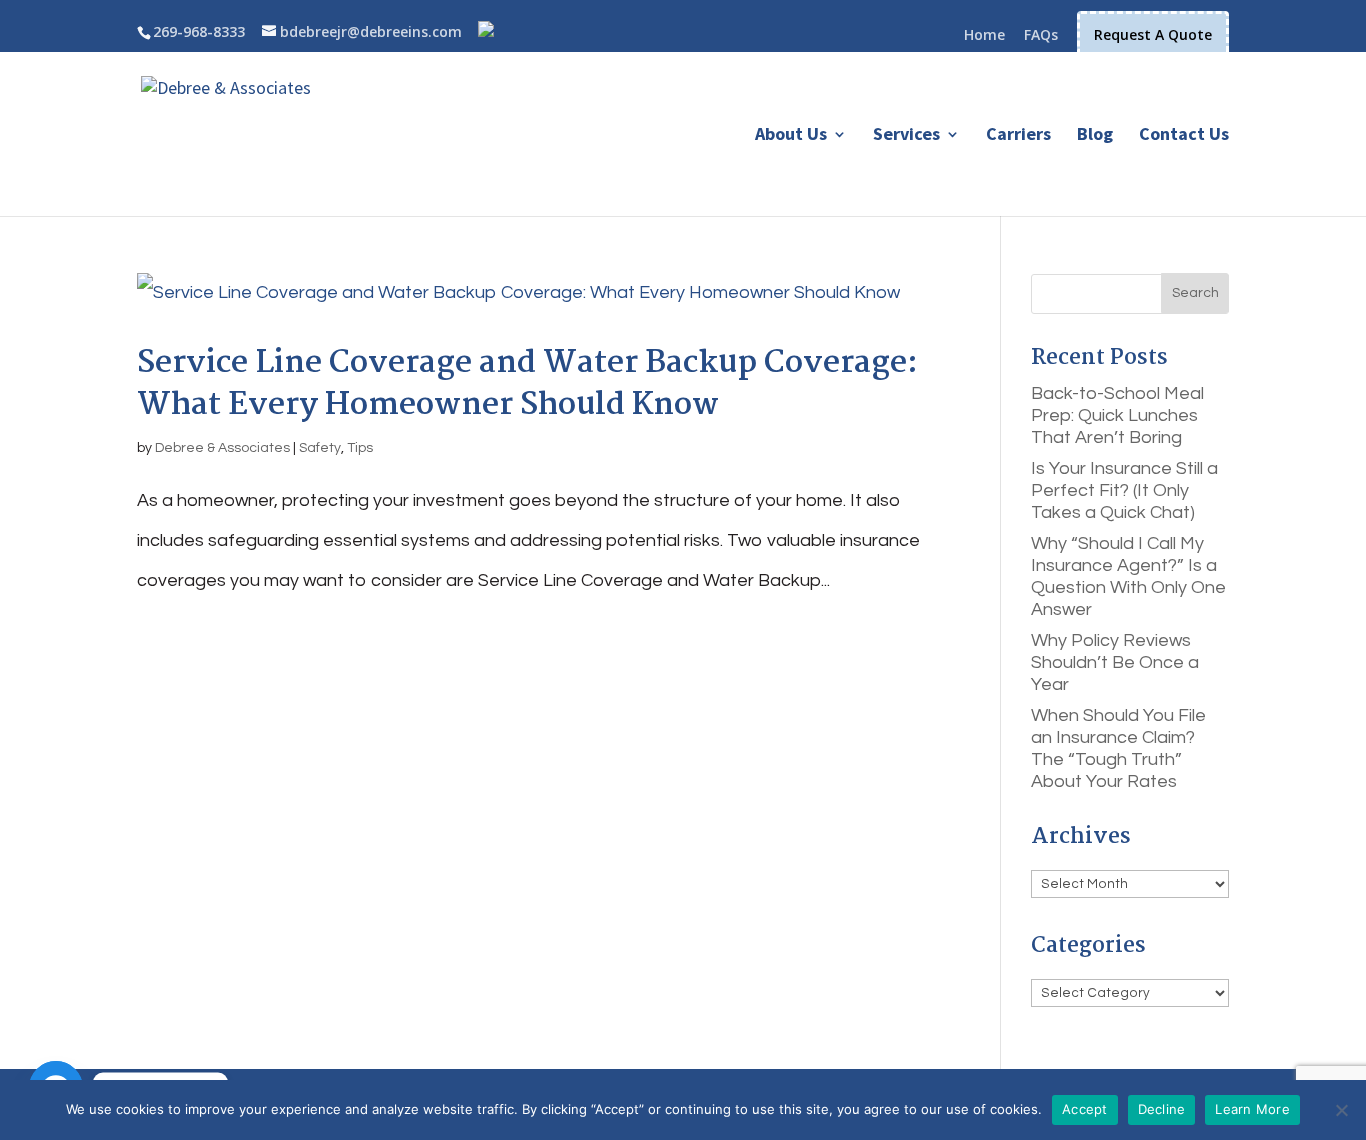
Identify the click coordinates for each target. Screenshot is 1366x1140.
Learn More (1252, 1109)
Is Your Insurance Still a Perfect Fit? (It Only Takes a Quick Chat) (1124, 490)
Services (906, 136)
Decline (1162, 1109)
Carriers (1018, 136)
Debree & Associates (222, 448)
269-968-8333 (199, 31)
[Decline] (1341, 1110)
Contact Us (1184, 136)
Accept (1085, 1109)
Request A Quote (1153, 34)
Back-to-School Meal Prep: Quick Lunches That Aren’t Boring (1117, 415)
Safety (320, 448)
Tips (360, 448)
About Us (791, 136)
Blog (1095, 136)
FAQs (1041, 36)
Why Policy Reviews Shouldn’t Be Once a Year (1115, 662)
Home (984, 36)
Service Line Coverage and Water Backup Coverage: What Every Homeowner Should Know (527, 384)
